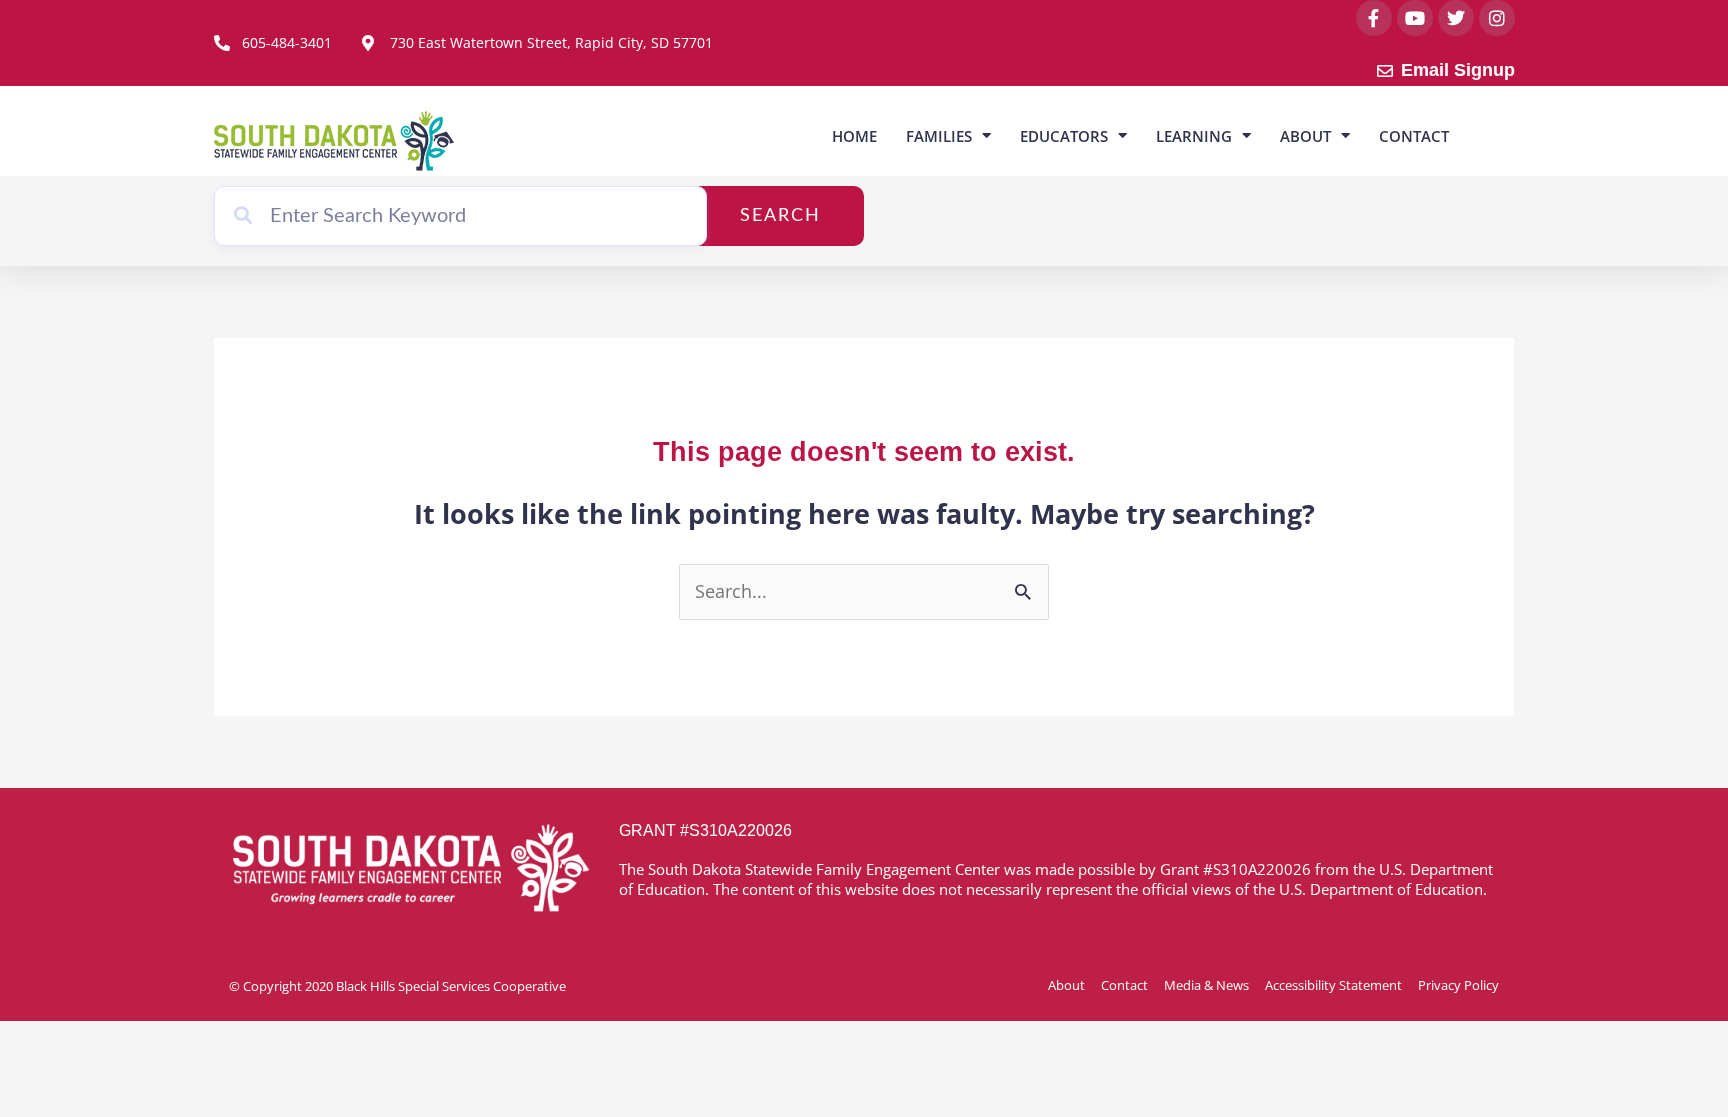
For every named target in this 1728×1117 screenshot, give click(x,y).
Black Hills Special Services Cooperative (451, 986)
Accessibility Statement (1333, 985)
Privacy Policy (1458, 985)
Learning (1194, 136)
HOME (854, 136)
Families (939, 136)
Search (780, 216)
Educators (1064, 136)
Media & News (1206, 985)
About (1305, 136)
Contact (1414, 136)
